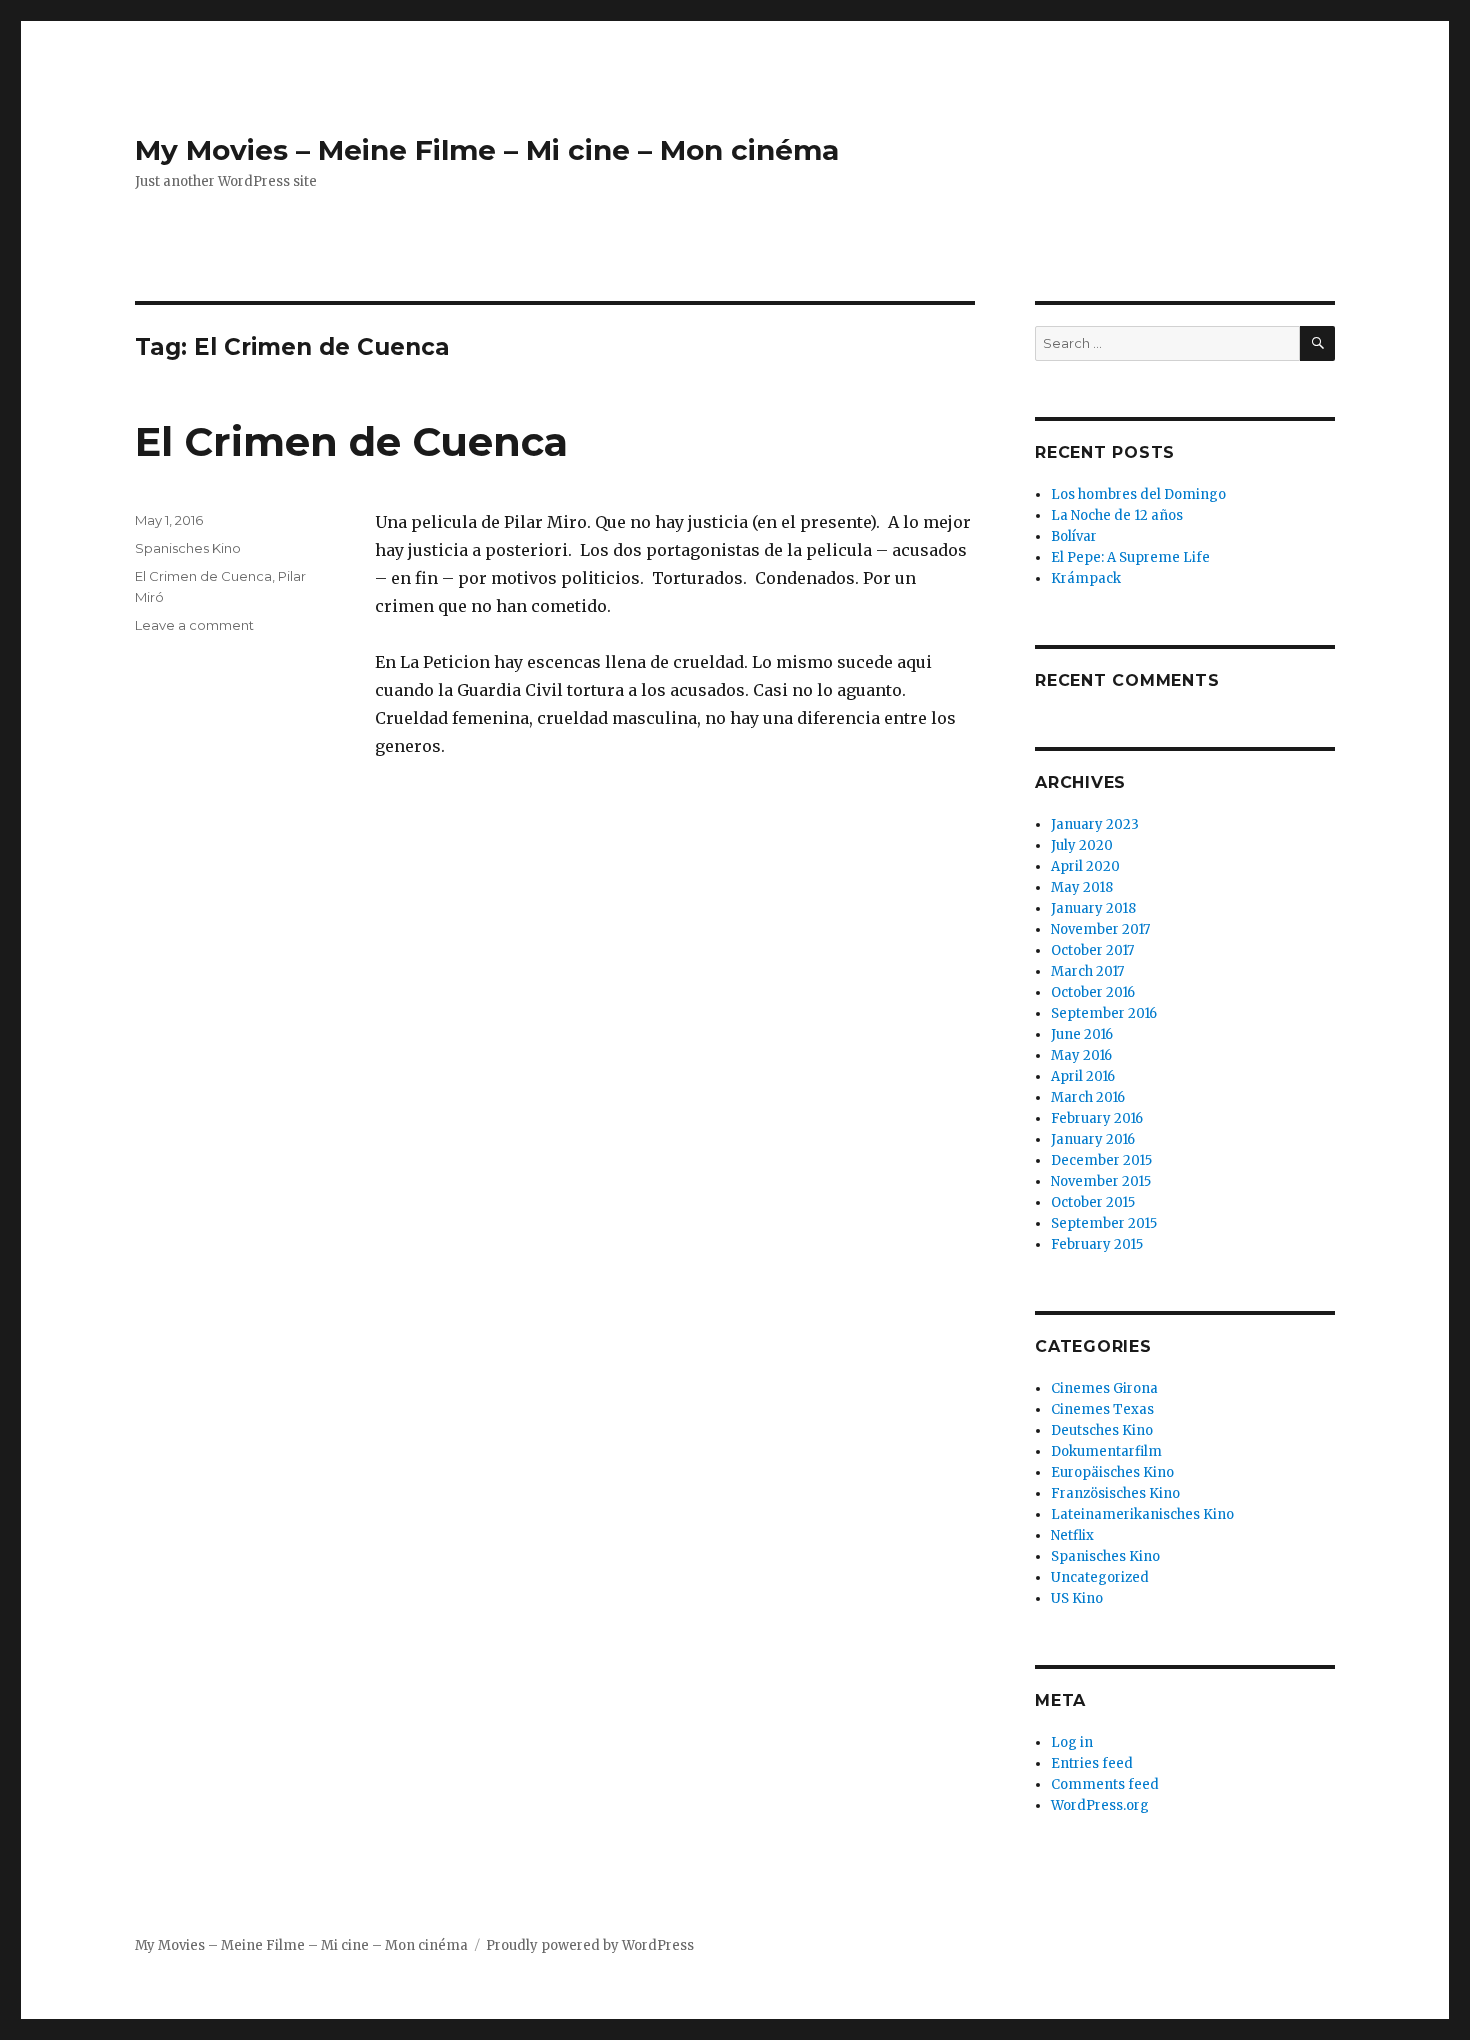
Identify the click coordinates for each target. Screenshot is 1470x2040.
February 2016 (1097, 1118)
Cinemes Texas (1102, 1409)
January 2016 (1093, 1139)
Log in (1072, 1742)
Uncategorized (1100, 1577)
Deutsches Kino (1102, 1430)
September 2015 (1104, 1223)
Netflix (1072, 1535)
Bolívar (1074, 536)
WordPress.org (1100, 1805)
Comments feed (1105, 1784)
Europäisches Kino (1112, 1472)
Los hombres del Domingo (1138, 494)
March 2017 (1087, 971)
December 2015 (1101, 1160)
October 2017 (1092, 950)
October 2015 (1093, 1202)
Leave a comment (194, 625)
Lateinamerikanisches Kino (1142, 1514)
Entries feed (1092, 1763)
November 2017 (1100, 929)
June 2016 (1082, 1034)
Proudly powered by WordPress (590, 1945)
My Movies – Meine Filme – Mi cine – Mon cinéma (487, 150)
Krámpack (1086, 578)
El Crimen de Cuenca (351, 441)
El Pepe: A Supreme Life (1130, 557)
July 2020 (1082, 845)
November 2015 (1101, 1181)
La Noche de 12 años (1117, 515)
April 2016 (1083, 1076)
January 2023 (1095, 824)
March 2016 (1088, 1097)
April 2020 (1085, 866)
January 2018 (1093, 908)
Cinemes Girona (1104, 1388)
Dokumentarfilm (1106, 1451)
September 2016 (1104, 1013)
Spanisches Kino (188, 548)
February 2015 (1097, 1244)
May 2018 (1082, 887)
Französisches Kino (1115, 1493)
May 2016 (1081, 1055)
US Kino (1077, 1598)
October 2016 (1093, 992)
